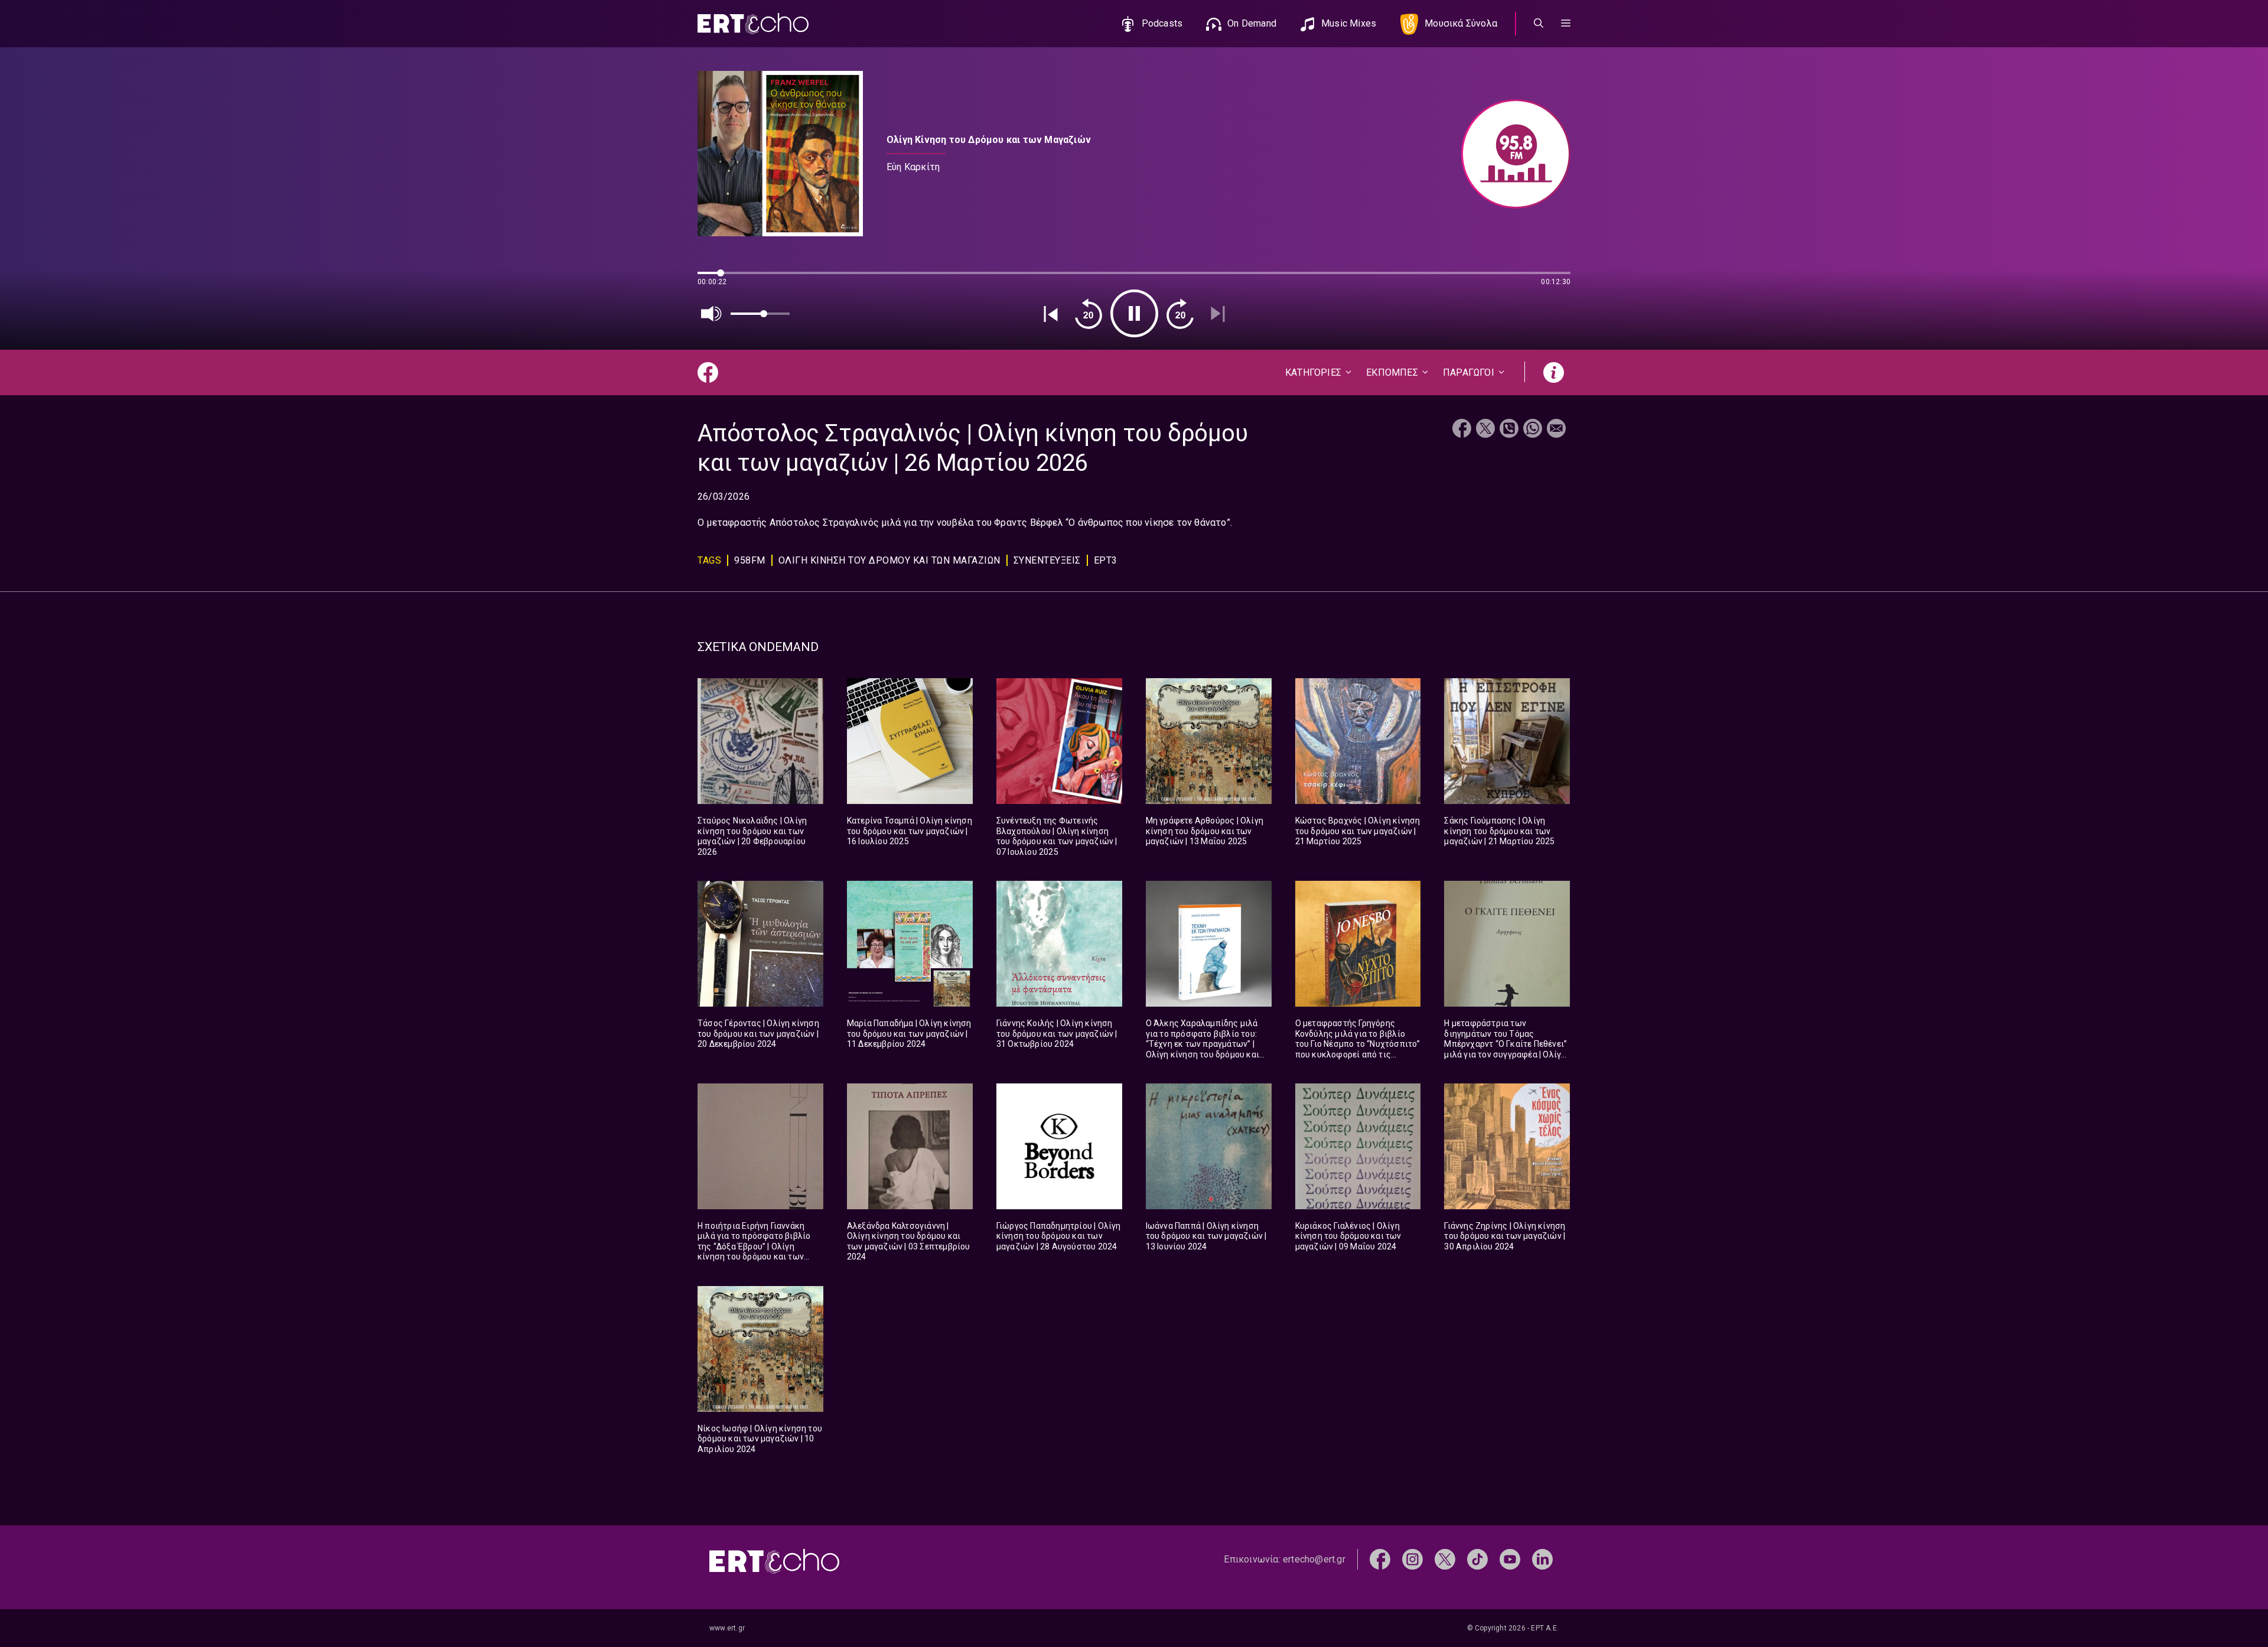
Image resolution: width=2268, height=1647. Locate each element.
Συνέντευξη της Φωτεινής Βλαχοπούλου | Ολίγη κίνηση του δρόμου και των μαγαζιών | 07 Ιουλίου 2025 (1057, 836)
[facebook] (1380, 1559)
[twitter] (1445, 1559)
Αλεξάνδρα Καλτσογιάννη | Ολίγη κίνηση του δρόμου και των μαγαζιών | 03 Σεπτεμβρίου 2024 (909, 1241)
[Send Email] (1556, 430)
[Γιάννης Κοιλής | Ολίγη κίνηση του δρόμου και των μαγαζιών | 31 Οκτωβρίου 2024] (1059, 944)
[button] (1566, 24)
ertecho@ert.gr (1314, 1559)
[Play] (1134, 313)
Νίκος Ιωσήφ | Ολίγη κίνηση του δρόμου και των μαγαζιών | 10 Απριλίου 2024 (760, 1439)
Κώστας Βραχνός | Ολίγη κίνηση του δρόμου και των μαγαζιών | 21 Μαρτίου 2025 (1358, 831)
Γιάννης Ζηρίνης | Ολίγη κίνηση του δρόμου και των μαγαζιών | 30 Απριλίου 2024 (1505, 1236)
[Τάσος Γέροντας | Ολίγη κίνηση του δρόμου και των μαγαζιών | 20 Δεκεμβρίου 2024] (760, 944)
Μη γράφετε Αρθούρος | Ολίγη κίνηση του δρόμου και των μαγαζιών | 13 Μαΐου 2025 (1205, 831)
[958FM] (1510, 154)
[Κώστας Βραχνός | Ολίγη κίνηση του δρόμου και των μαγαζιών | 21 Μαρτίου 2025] (1358, 741)
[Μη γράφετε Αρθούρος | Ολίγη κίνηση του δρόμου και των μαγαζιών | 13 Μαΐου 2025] (1209, 741)
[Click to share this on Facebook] (1462, 430)
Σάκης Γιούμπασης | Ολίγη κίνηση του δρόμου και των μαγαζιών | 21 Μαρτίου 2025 (1499, 831)
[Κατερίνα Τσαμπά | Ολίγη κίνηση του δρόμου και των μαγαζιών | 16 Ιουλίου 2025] (910, 741)
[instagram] (1412, 1559)
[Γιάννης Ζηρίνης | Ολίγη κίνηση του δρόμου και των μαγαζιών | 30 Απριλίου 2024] (1507, 1146)
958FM (750, 560)
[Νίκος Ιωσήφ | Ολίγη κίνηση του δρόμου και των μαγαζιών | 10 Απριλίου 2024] (760, 1349)
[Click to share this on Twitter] (1485, 430)
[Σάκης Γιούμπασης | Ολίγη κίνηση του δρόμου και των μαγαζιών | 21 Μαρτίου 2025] (1507, 741)
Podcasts (1162, 23)
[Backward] (1089, 314)
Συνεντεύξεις (1047, 560)
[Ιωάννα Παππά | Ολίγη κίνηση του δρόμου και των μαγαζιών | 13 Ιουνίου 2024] (1209, 1146)
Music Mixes (1349, 23)
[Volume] (712, 314)
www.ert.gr (727, 1628)
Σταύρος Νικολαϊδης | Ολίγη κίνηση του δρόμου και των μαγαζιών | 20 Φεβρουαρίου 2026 (752, 836)
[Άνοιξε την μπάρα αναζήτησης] (1539, 24)
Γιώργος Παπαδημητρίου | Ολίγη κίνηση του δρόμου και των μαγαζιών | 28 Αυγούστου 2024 (1059, 1236)
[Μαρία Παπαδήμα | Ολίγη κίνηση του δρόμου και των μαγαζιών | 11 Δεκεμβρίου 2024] (910, 944)
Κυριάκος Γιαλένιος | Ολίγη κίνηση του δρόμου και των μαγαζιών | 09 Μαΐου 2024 (1348, 1236)
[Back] (1051, 314)
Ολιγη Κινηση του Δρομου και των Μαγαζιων (889, 560)
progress (717, 279)
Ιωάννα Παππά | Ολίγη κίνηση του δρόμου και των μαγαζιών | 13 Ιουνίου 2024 (1206, 1236)
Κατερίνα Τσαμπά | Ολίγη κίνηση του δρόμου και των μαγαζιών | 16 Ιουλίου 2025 (910, 831)
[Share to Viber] (1509, 430)
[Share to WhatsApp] (1533, 430)
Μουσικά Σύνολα (1461, 23)
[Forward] (1180, 314)
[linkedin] (1542, 1559)
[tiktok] (1477, 1559)
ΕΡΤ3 (1106, 560)
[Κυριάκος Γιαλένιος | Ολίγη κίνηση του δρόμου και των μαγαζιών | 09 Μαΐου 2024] (1358, 1146)
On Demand (1252, 23)
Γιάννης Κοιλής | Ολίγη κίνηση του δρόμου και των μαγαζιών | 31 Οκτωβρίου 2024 (1057, 1034)
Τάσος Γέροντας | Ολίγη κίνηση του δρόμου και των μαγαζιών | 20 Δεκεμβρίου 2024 (758, 1034)
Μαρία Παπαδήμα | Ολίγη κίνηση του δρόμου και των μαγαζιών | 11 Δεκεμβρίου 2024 (909, 1034)
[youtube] (1510, 1559)
